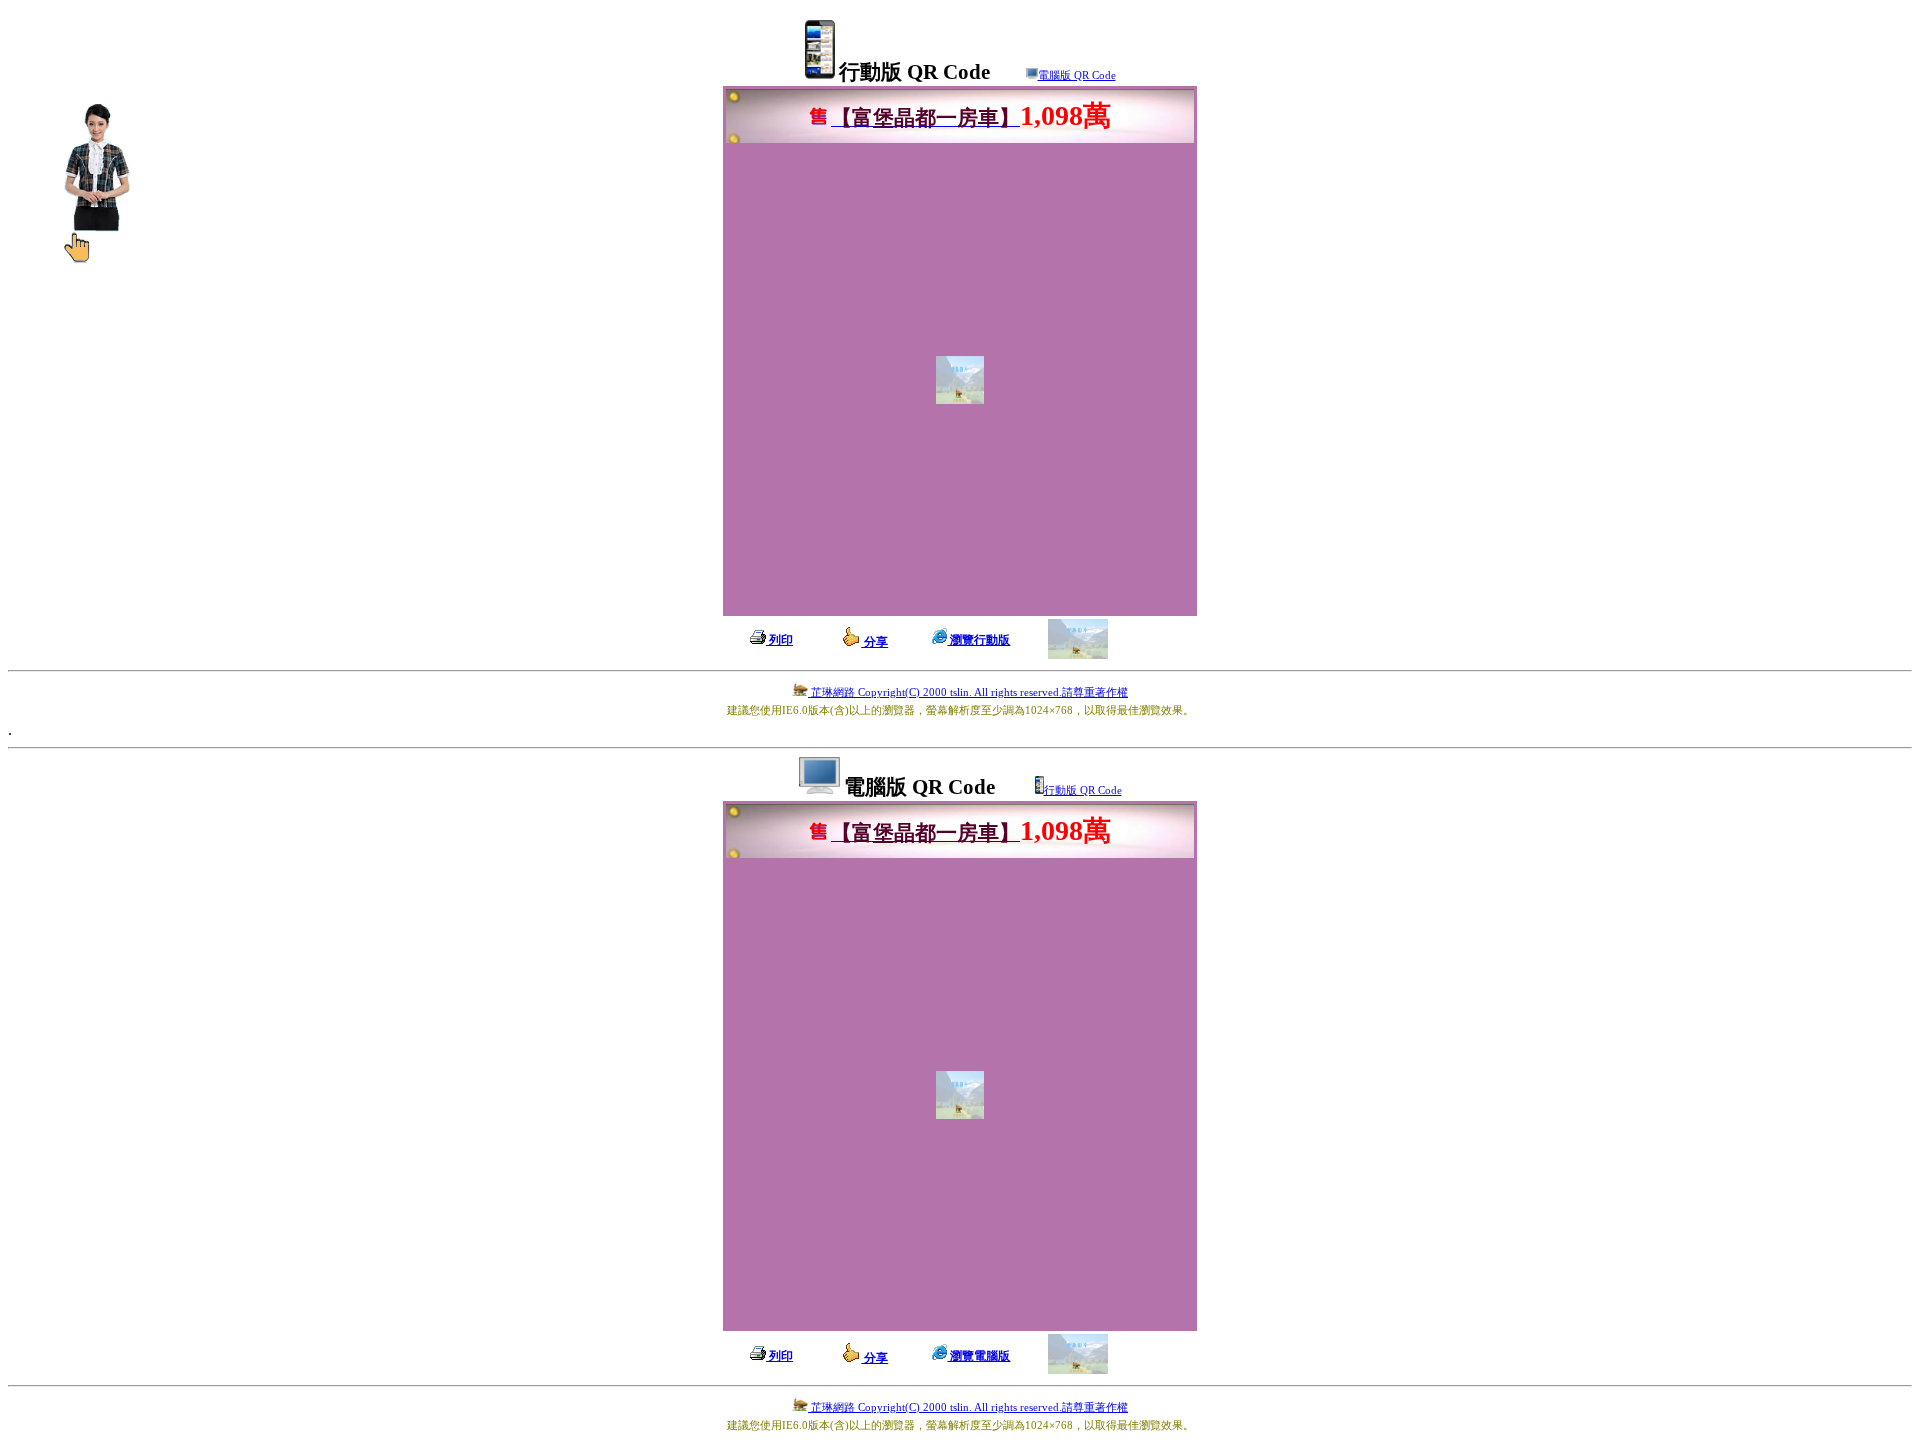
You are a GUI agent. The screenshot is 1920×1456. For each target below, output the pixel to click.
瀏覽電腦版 (978, 1356)
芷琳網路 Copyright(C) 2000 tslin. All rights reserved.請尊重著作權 (968, 692)
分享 (874, 642)
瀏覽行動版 (978, 640)
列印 (779, 640)
